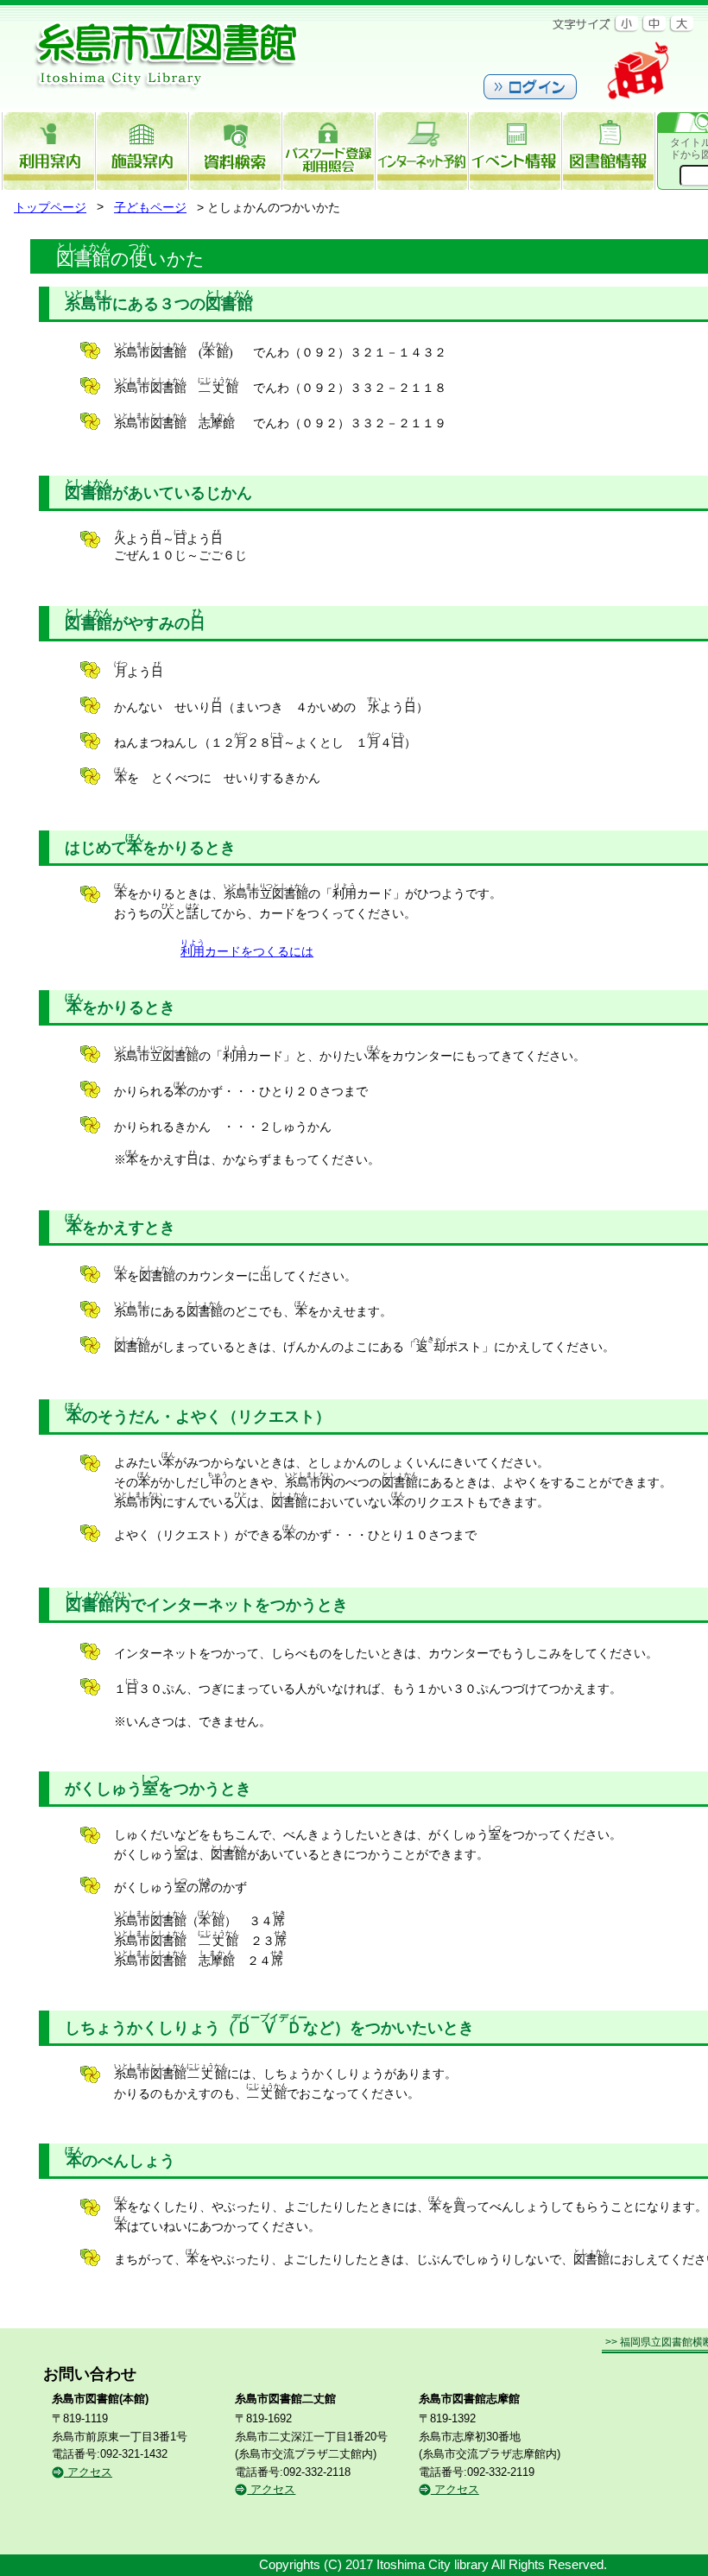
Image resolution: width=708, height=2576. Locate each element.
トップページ (50, 208)
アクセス (88, 2472)
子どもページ (150, 208)
